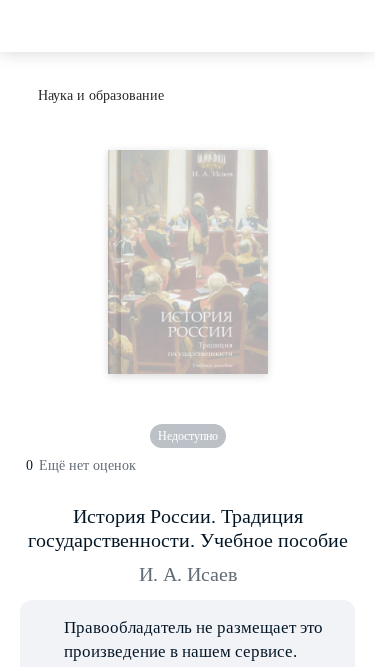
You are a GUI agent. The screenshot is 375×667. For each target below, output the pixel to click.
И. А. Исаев (188, 574)
